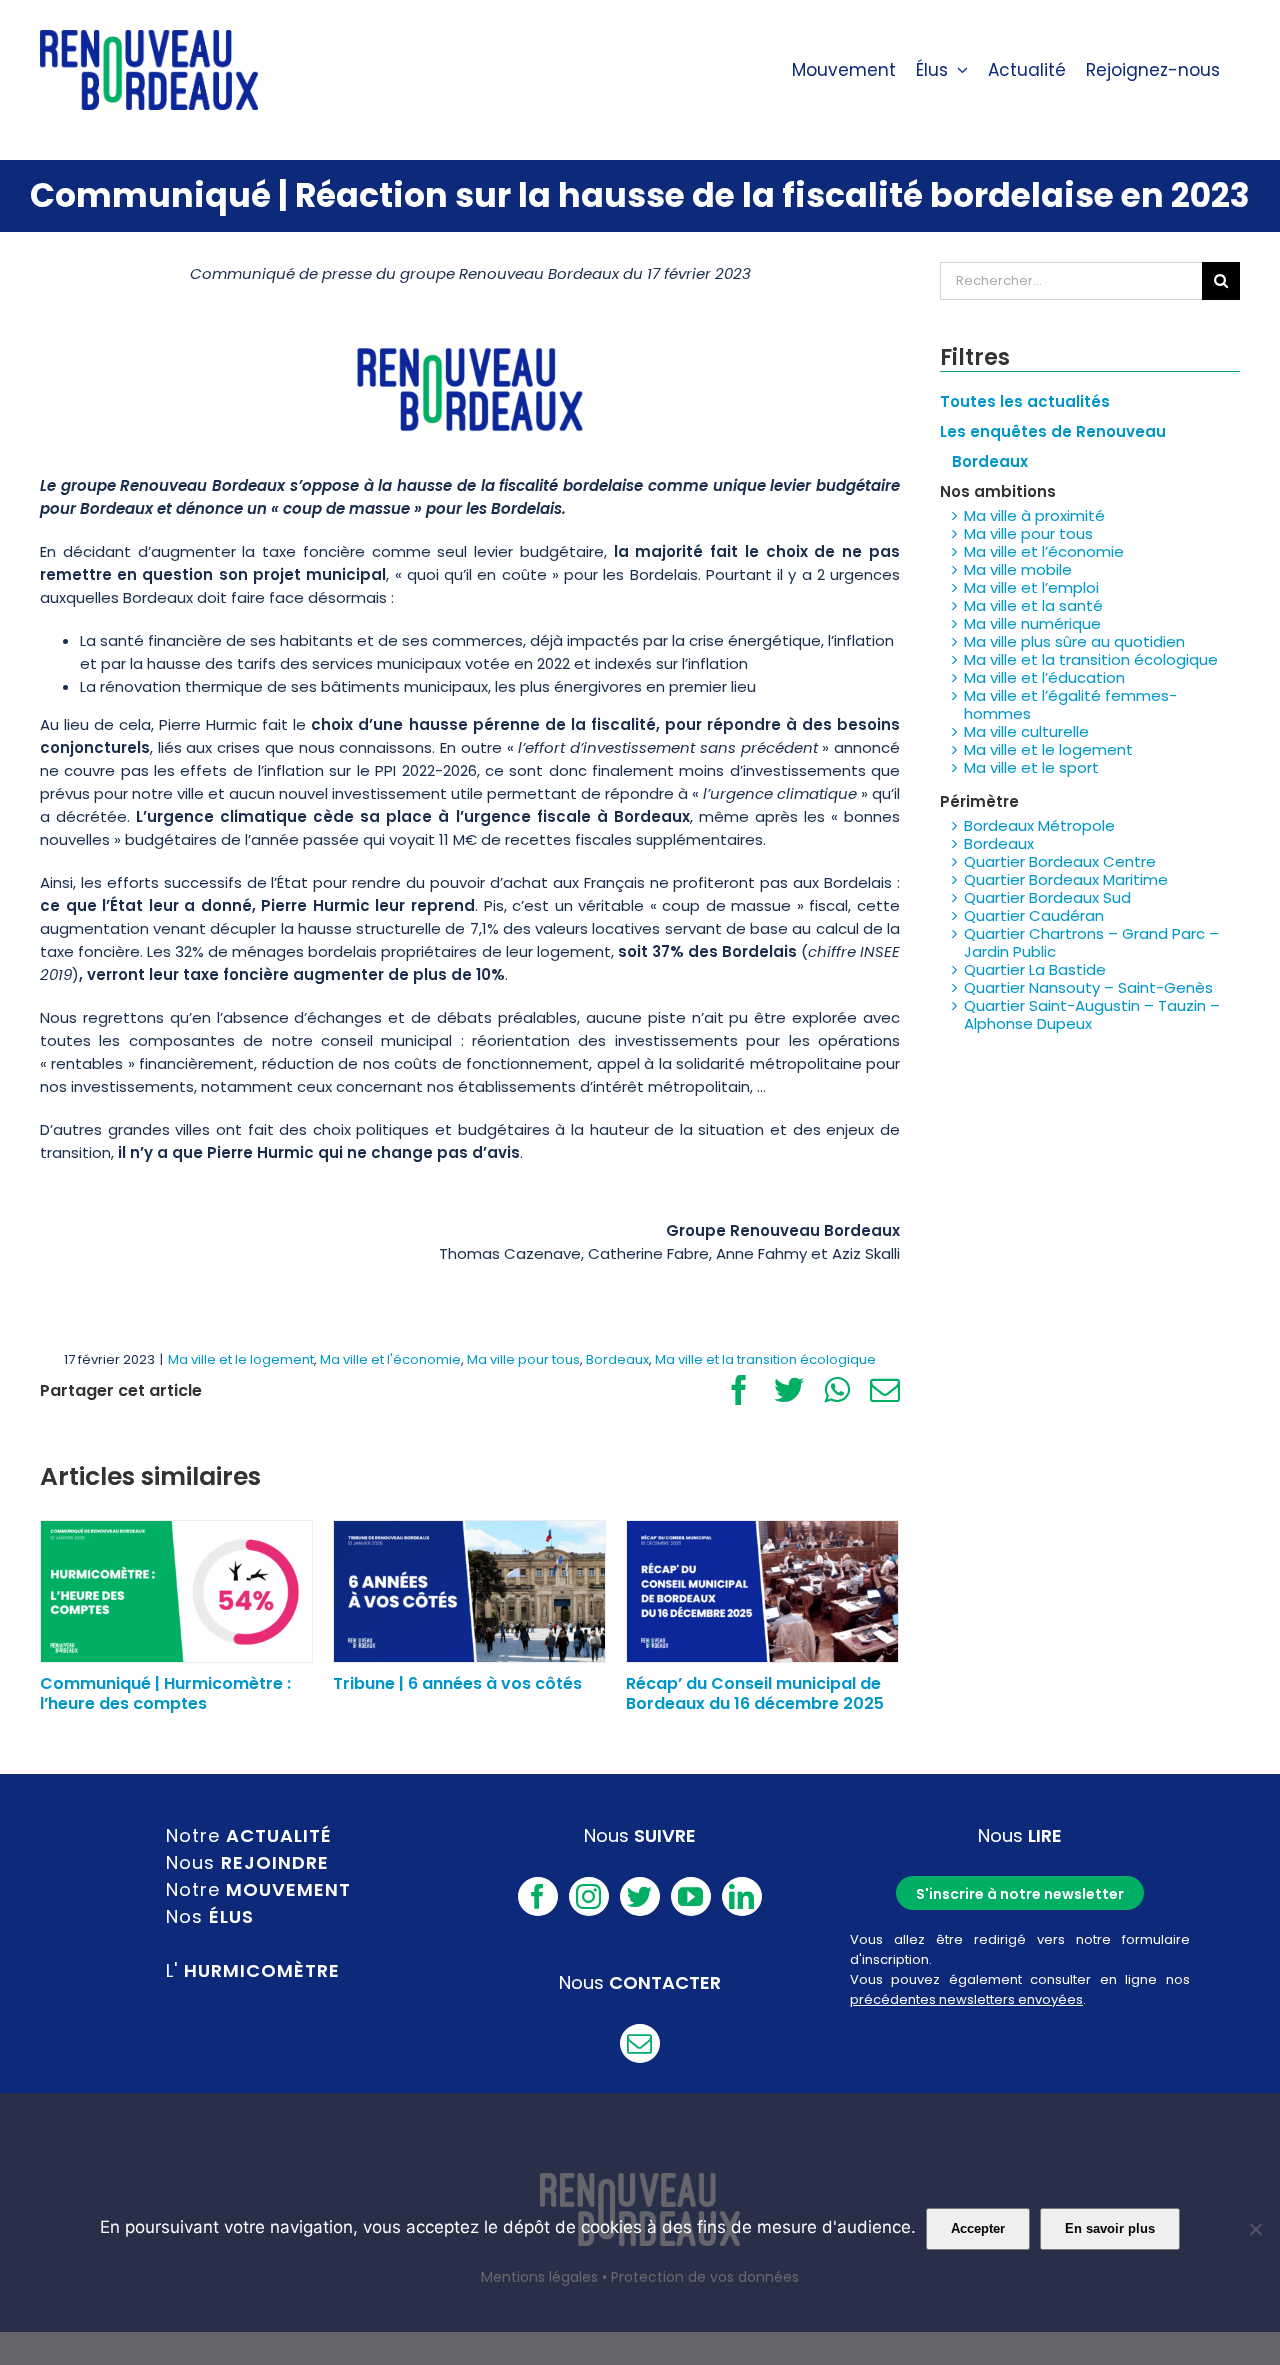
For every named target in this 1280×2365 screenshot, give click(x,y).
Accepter (978, 2228)
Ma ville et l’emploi (1031, 587)
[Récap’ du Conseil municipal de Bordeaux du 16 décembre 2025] (762, 1590)
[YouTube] (691, 1896)
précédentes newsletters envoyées (966, 1999)
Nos (210, 1916)
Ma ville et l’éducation (1044, 677)
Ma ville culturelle (1026, 731)
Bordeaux (617, 1359)
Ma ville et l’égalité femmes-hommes (1070, 704)
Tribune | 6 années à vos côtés (457, 1683)
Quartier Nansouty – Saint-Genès (1088, 987)
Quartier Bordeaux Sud (1047, 897)
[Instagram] (589, 1896)
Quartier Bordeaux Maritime (1066, 879)
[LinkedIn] (742, 1896)
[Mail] (640, 2043)
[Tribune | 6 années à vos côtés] (469, 1590)
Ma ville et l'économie (390, 1359)
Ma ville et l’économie (1044, 551)
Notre (249, 1835)
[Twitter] (640, 1896)
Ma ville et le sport (1031, 767)
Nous (247, 1862)
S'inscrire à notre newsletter (1020, 1894)
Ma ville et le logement (241, 1359)
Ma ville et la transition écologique (765, 1359)
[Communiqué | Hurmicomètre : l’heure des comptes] (176, 1590)
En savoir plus (1110, 2228)
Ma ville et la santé (1033, 605)
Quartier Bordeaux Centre (1060, 861)
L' (253, 1970)
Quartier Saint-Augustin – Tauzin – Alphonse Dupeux (1092, 1014)
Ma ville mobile (1018, 569)
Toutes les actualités (1025, 401)
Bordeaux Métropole (1039, 825)
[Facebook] (538, 1896)
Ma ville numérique (1032, 623)
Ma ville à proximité (1034, 515)
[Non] (1255, 2229)
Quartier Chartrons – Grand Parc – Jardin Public (1091, 942)
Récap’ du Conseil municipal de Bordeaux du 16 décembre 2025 (755, 1693)
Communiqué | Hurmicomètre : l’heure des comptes (165, 1693)
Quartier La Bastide (1035, 969)
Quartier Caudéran (1034, 915)
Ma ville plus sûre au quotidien (1074, 641)
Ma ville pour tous (523, 1359)
